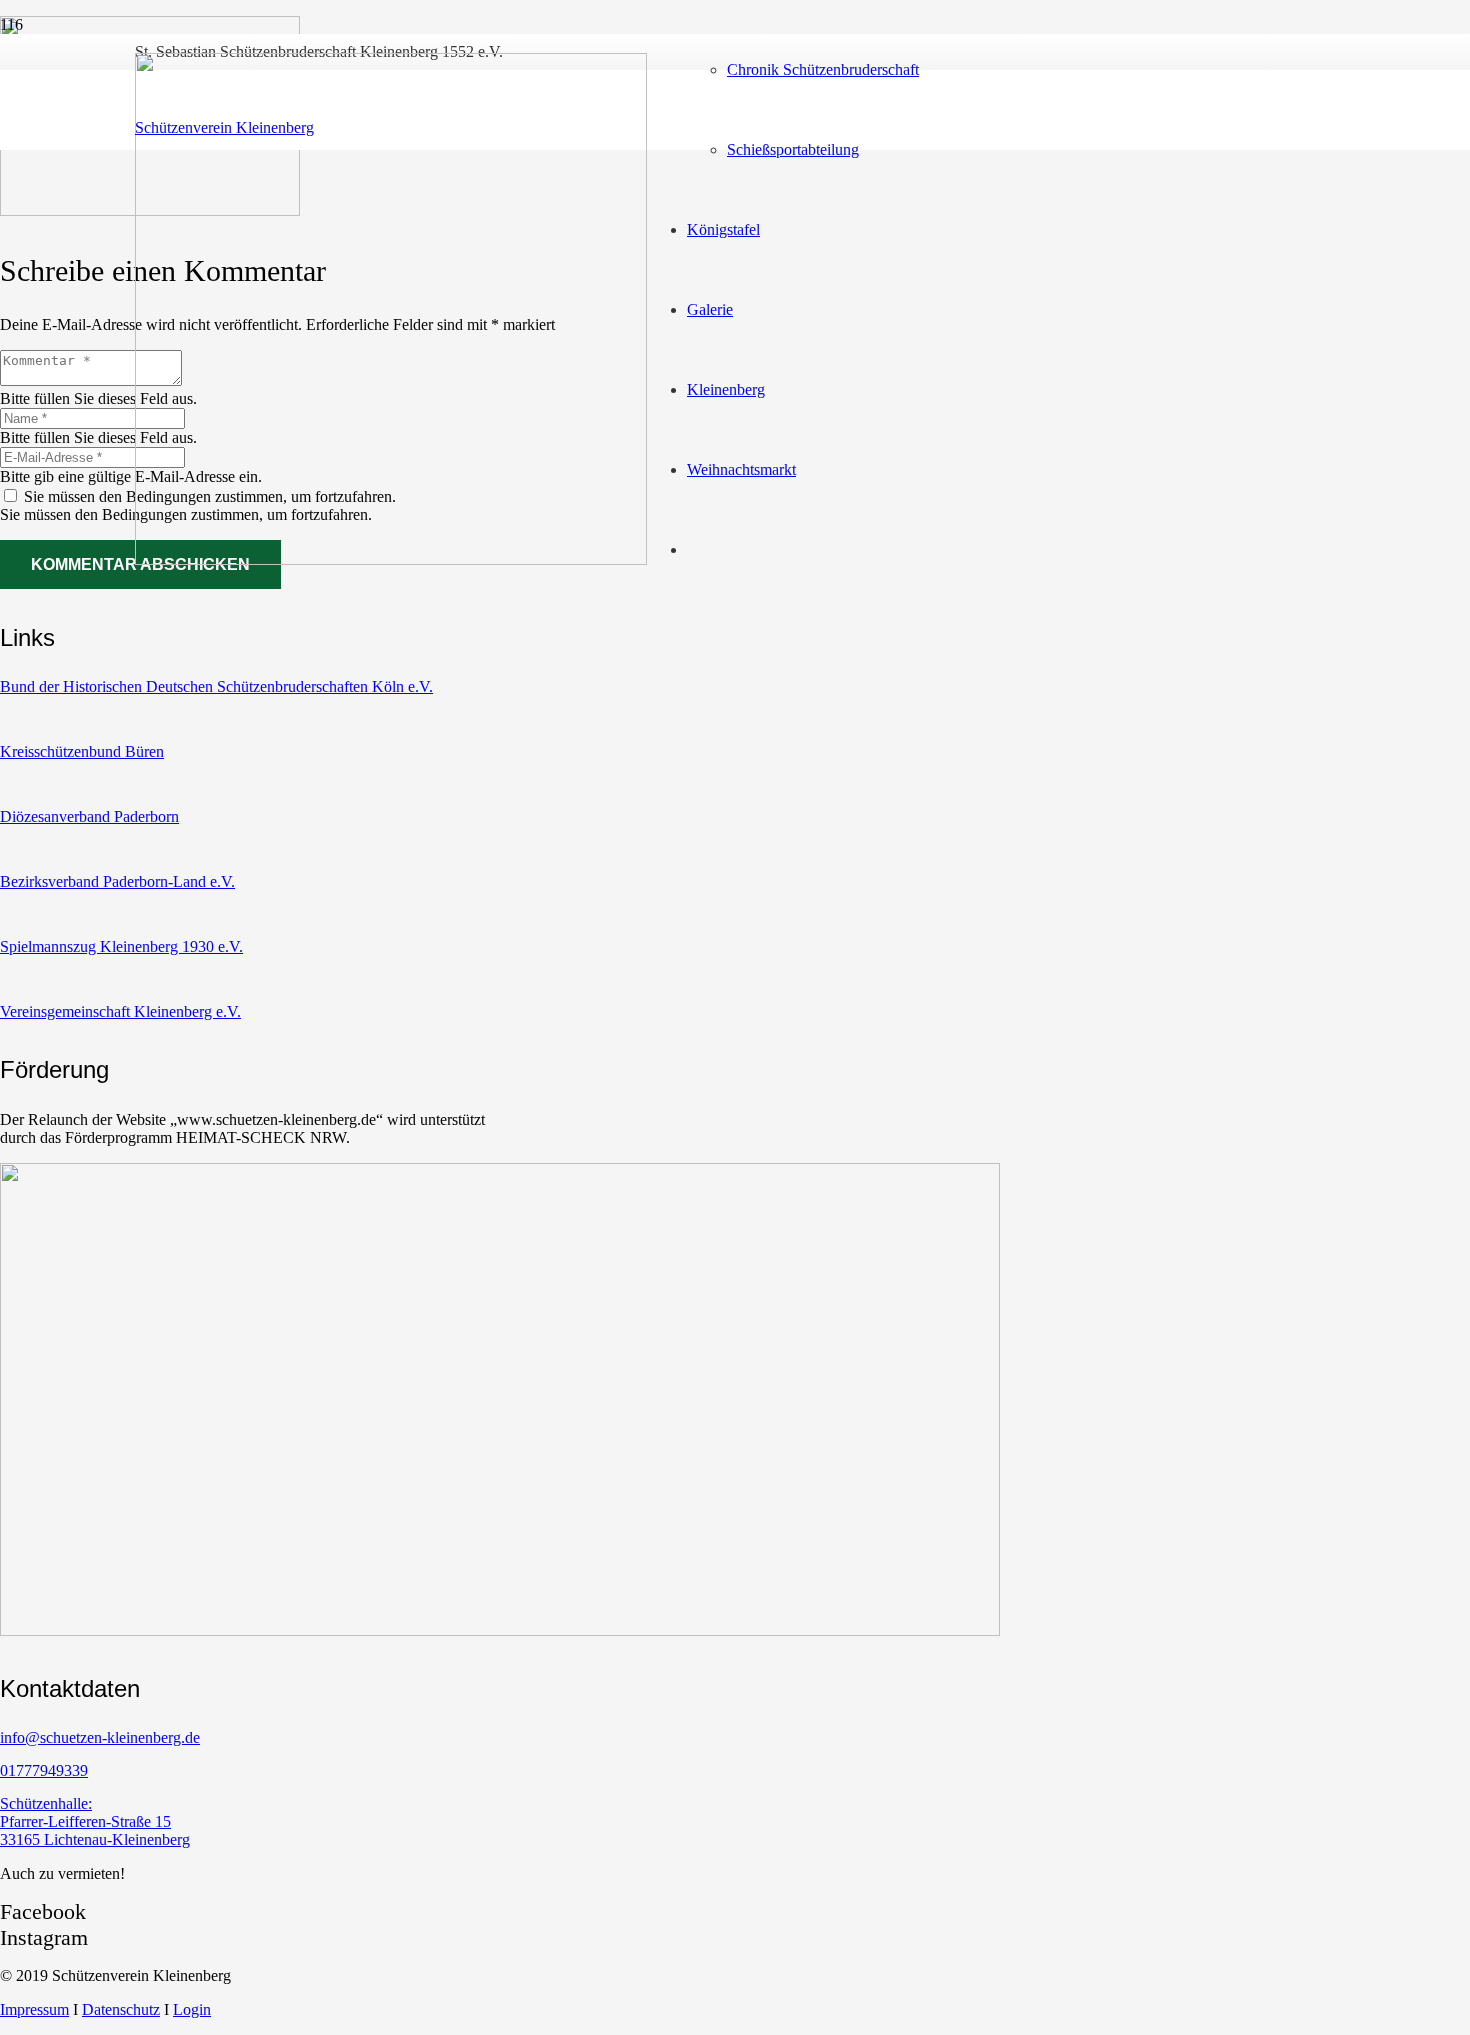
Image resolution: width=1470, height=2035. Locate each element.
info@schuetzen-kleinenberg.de (100, 1737)
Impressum (34, 2009)
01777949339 (44, 1770)
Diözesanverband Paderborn (89, 816)
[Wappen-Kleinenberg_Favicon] (391, 559)
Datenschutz (121, 2009)
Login (192, 2009)
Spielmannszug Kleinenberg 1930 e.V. (121, 946)
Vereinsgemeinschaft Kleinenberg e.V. (120, 1011)
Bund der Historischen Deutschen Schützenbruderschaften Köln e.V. (216, 686)
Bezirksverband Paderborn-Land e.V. (117, 881)
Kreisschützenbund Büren (82, 751)
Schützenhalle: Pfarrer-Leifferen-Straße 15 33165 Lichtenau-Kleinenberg (95, 1821)
